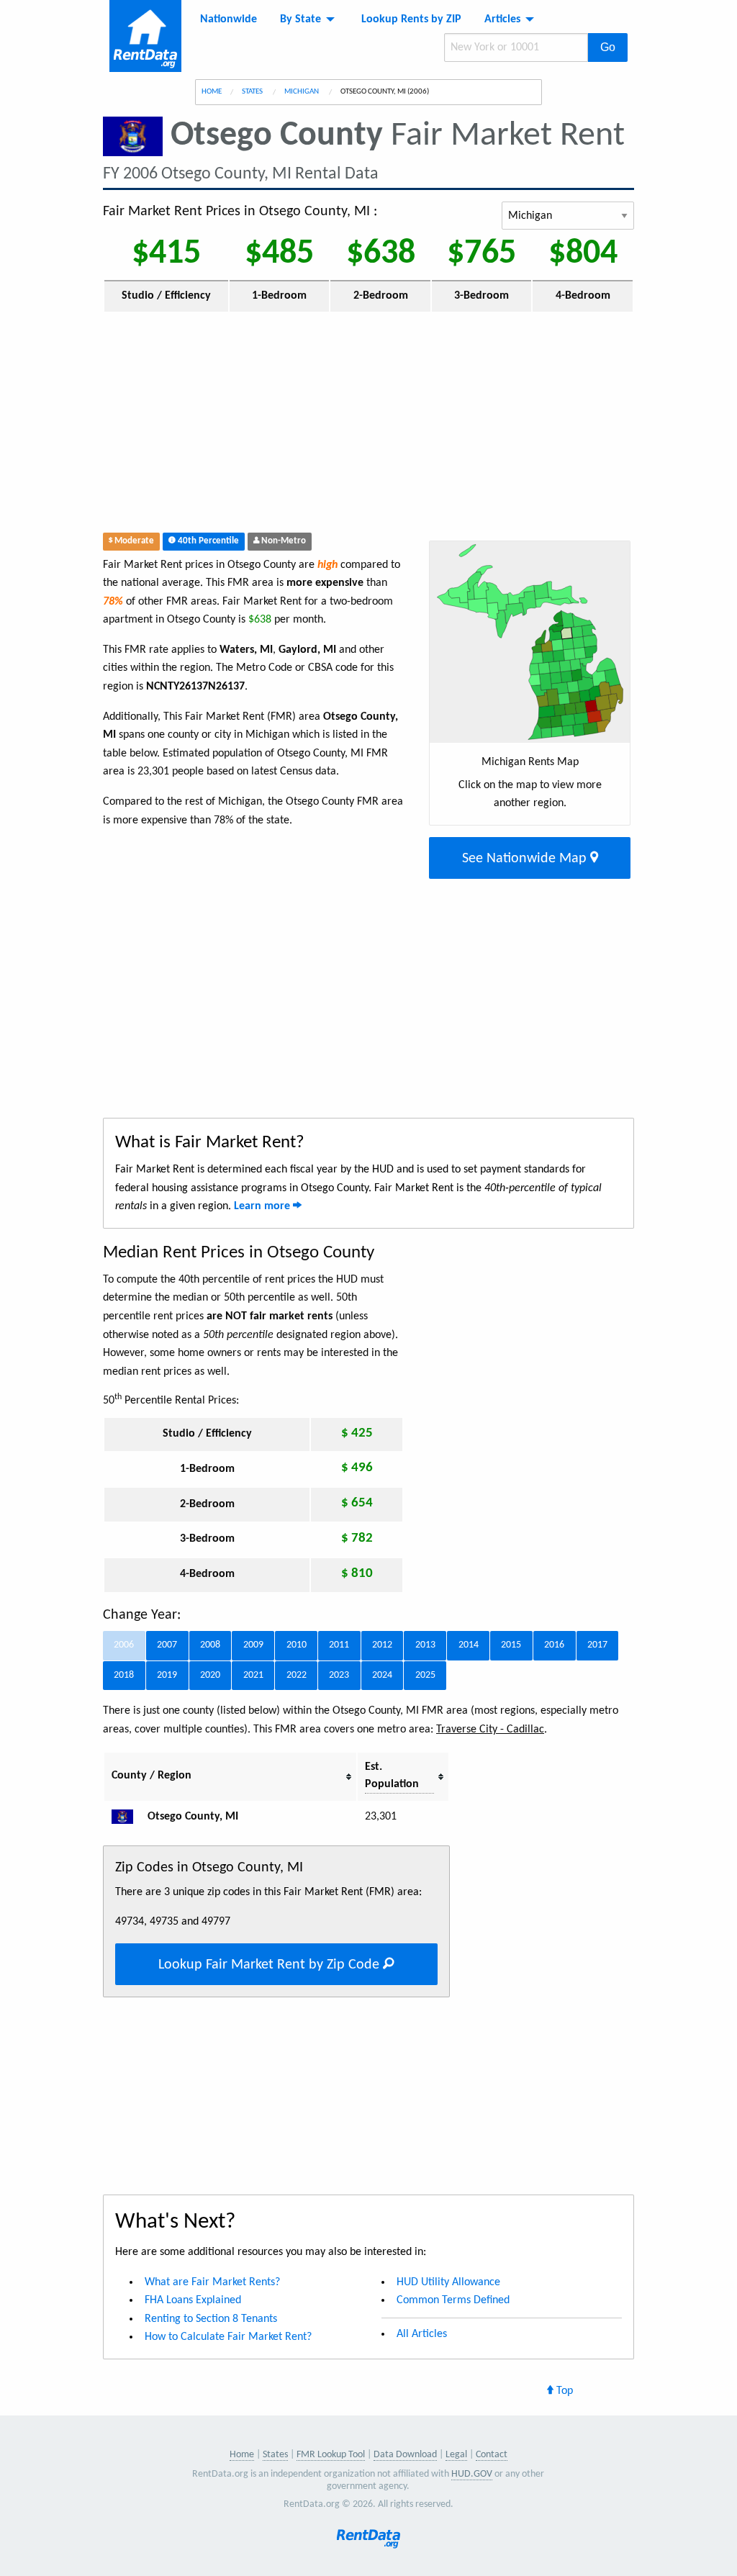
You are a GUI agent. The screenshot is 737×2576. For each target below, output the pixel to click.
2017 (597, 1645)
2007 (167, 1645)
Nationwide (229, 19)
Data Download (405, 2455)
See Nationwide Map (526, 859)
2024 (382, 1675)
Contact (492, 2455)
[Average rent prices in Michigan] (128, 1817)
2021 (253, 1675)
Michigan (302, 92)
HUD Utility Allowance (448, 2282)
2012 (382, 1645)
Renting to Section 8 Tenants (211, 2319)
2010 (297, 1645)
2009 (253, 1645)
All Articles (422, 2334)
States (253, 92)
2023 (339, 1675)
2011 (339, 1645)
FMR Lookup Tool (331, 2455)
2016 (554, 1645)
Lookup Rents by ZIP (411, 19)
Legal (456, 2455)
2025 (425, 1675)
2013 (425, 1645)
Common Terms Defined (453, 2300)
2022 (297, 1675)
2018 (124, 1675)
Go (608, 47)
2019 (167, 1675)
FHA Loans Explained (193, 2300)
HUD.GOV (472, 2474)
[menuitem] (229, 19)
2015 (511, 1645)
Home (212, 92)
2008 (210, 1645)
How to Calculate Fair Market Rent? (228, 2337)
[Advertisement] (302, 425)
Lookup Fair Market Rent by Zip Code (271, 1965)
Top (563, 2391)
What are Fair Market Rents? (212, 2282)
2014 (469, 1645)
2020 (210, 1675)
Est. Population (392, 1776)
